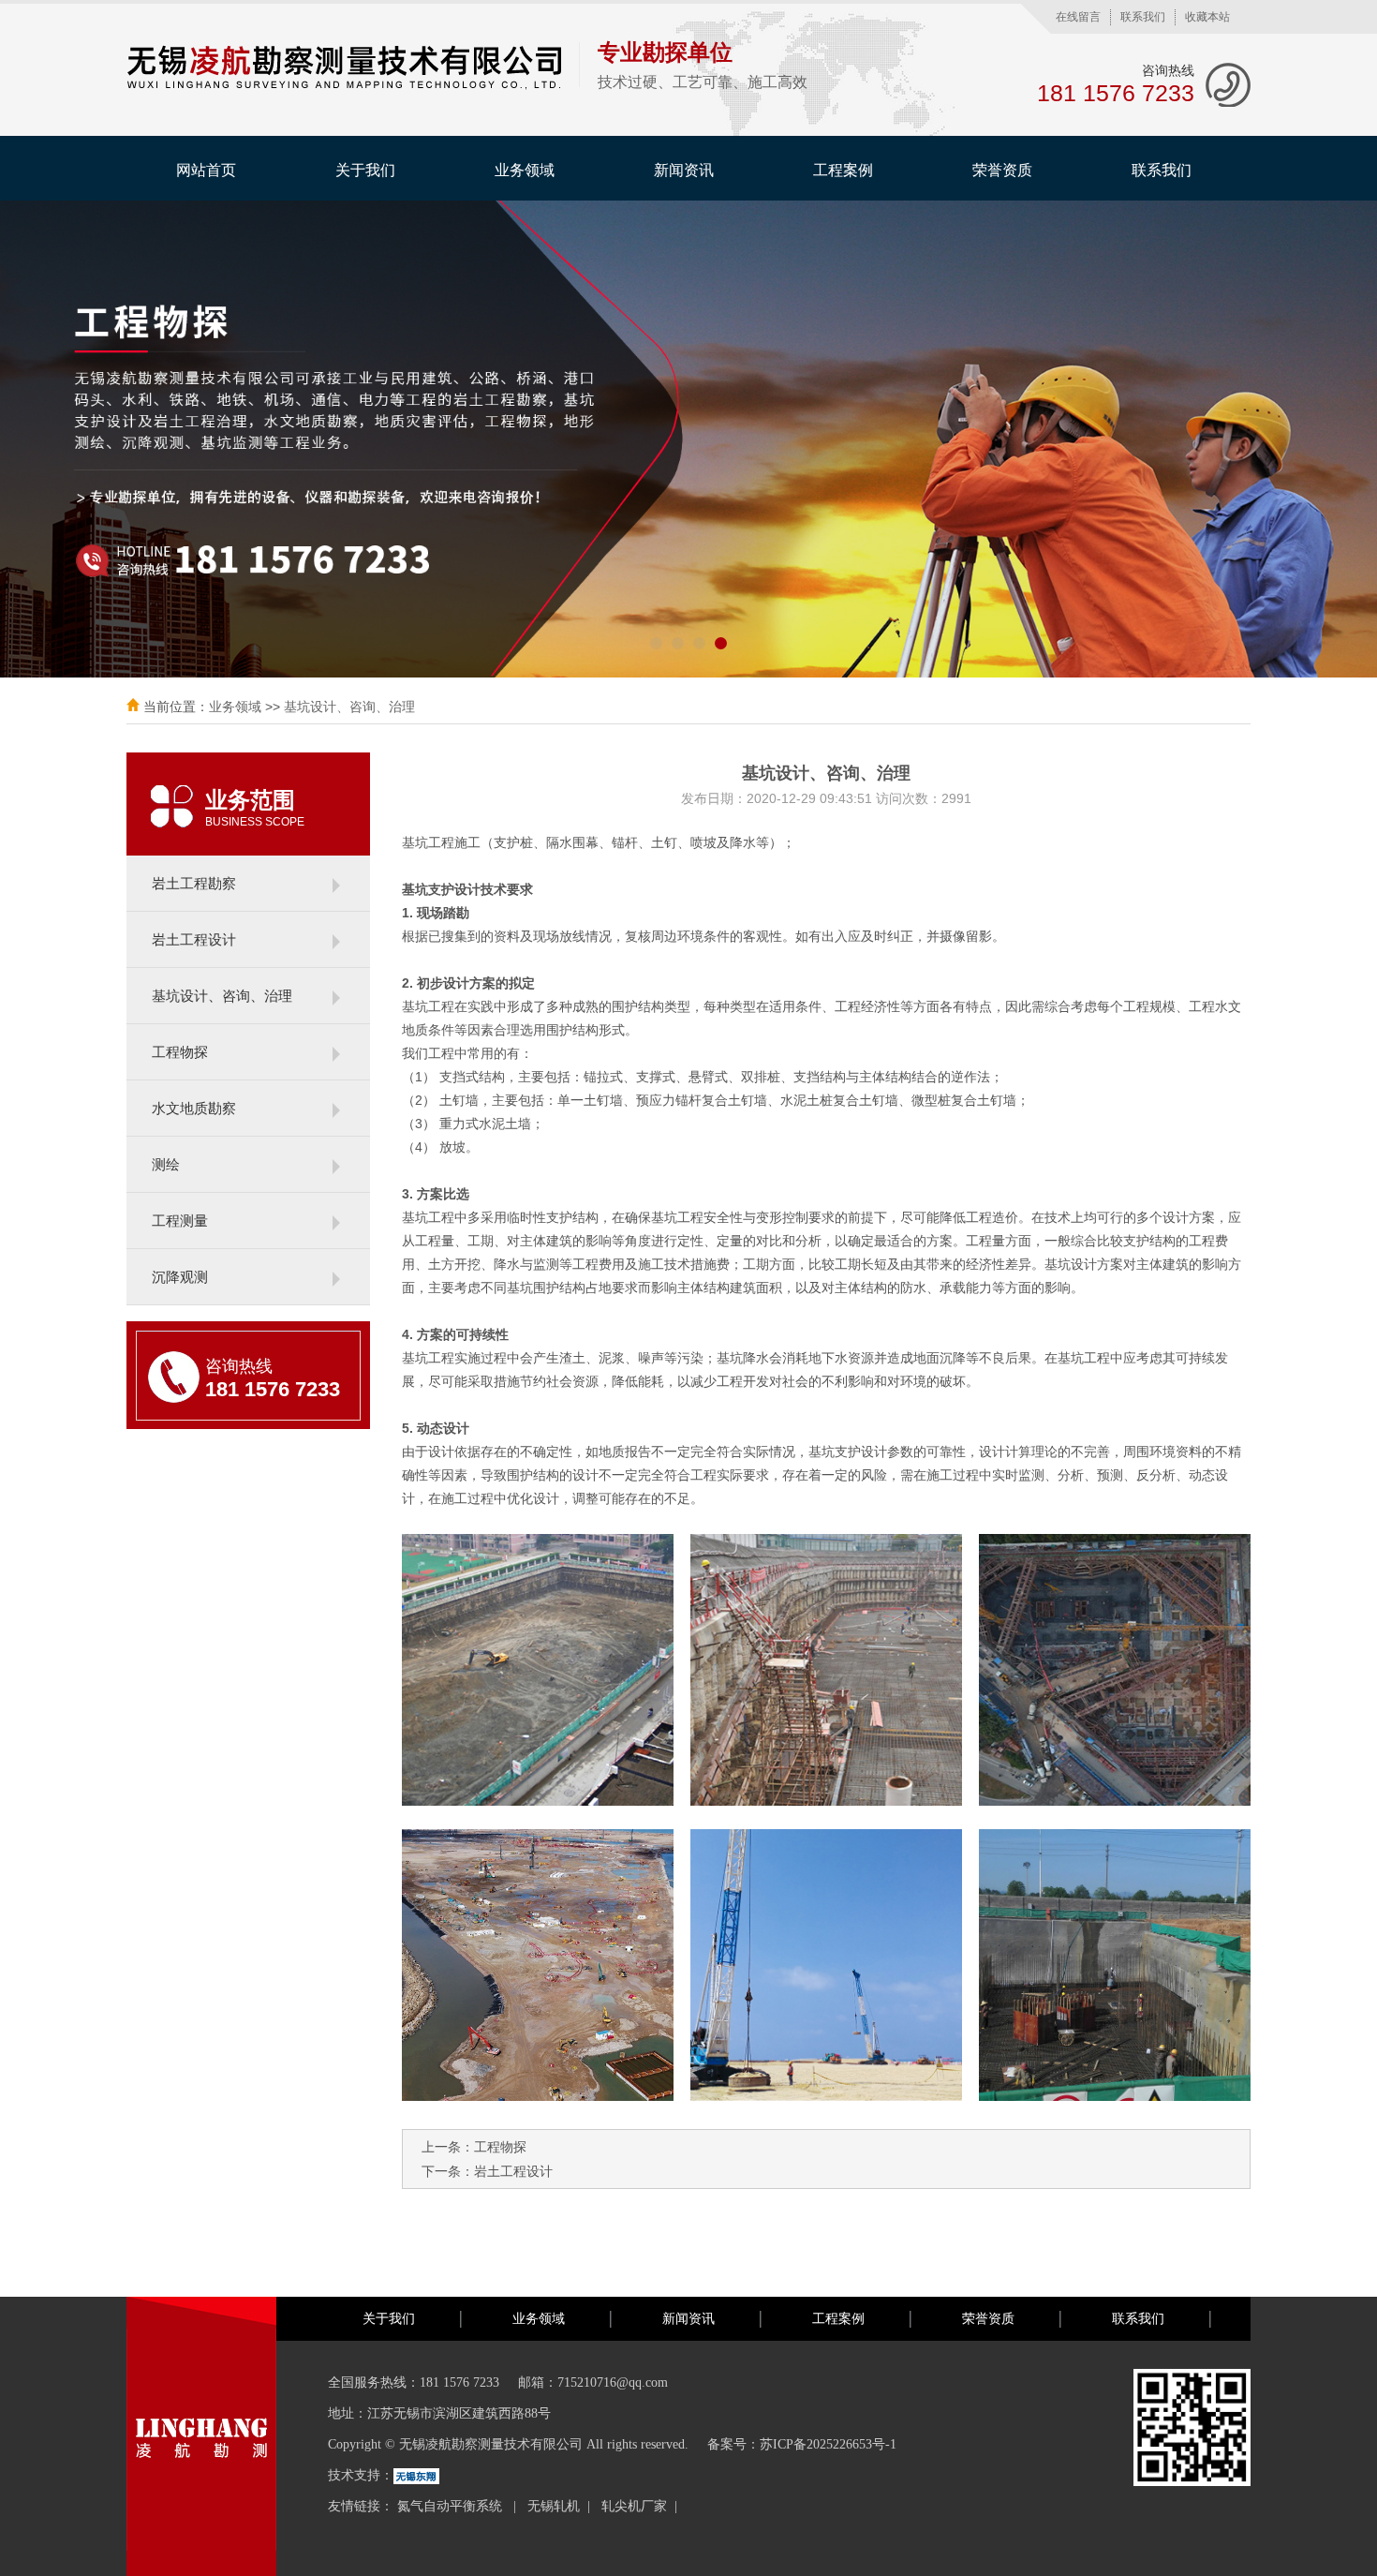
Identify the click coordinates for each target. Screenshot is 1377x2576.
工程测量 (180, 1221)
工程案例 (843, 170)
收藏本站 (1207, 17)
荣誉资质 (1002, 170)
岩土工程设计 (194, 939)
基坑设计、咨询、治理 (349, 707)
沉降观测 (180, 1277)
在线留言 (1078, 17)
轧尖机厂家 (634, 2506)
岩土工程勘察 (194, 883)
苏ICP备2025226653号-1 (828, 2444)
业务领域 (525, 170)
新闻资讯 (684, 170)
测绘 (166, 1164)
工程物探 (180, 1052)
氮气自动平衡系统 (452, 2506)
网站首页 (206, 170)
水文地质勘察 (194, 1108)
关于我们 (365, 170)
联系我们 (1143, 17)
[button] (656, 643)
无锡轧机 (554, 2506)
